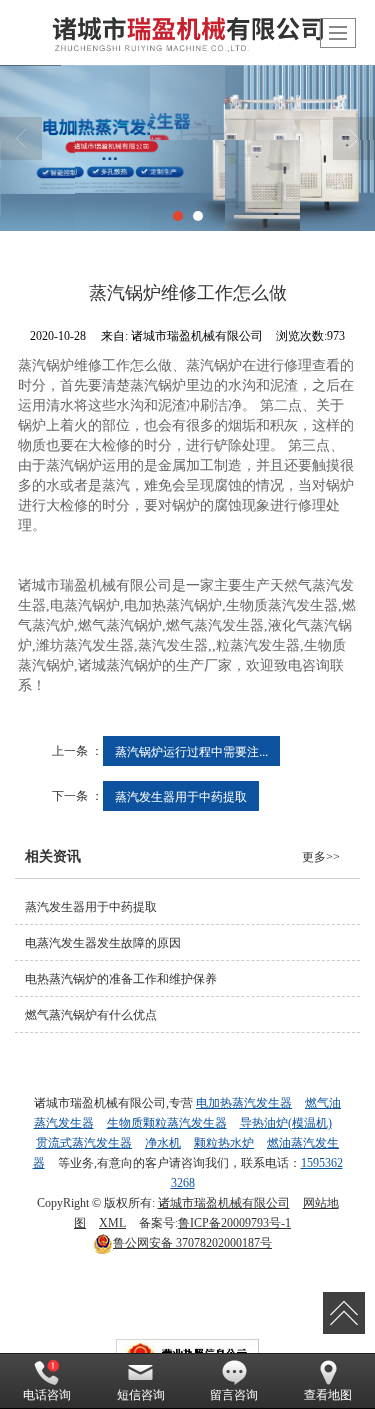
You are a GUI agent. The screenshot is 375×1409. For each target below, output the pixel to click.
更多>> (321, 857)
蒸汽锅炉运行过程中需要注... (191, 750)
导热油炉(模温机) (286, 1123)
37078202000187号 (192, 1243)
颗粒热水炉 (224, 1143)
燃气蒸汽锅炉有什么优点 (91, 1015)
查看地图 (328, 1395)
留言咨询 (234, 1395)
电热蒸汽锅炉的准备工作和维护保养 (121, 979)
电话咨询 (47, 1395)
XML (112, 1223)
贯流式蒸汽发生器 (84, 1143)
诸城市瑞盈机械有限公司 (224, 1203)
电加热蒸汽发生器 (244, 1103)
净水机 (163, 1143)
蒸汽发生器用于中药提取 (181, 795)
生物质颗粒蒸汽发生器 (167, 1123)
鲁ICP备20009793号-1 (234, 1223)
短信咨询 (141, 1395)
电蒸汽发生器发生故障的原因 (103, 943)
